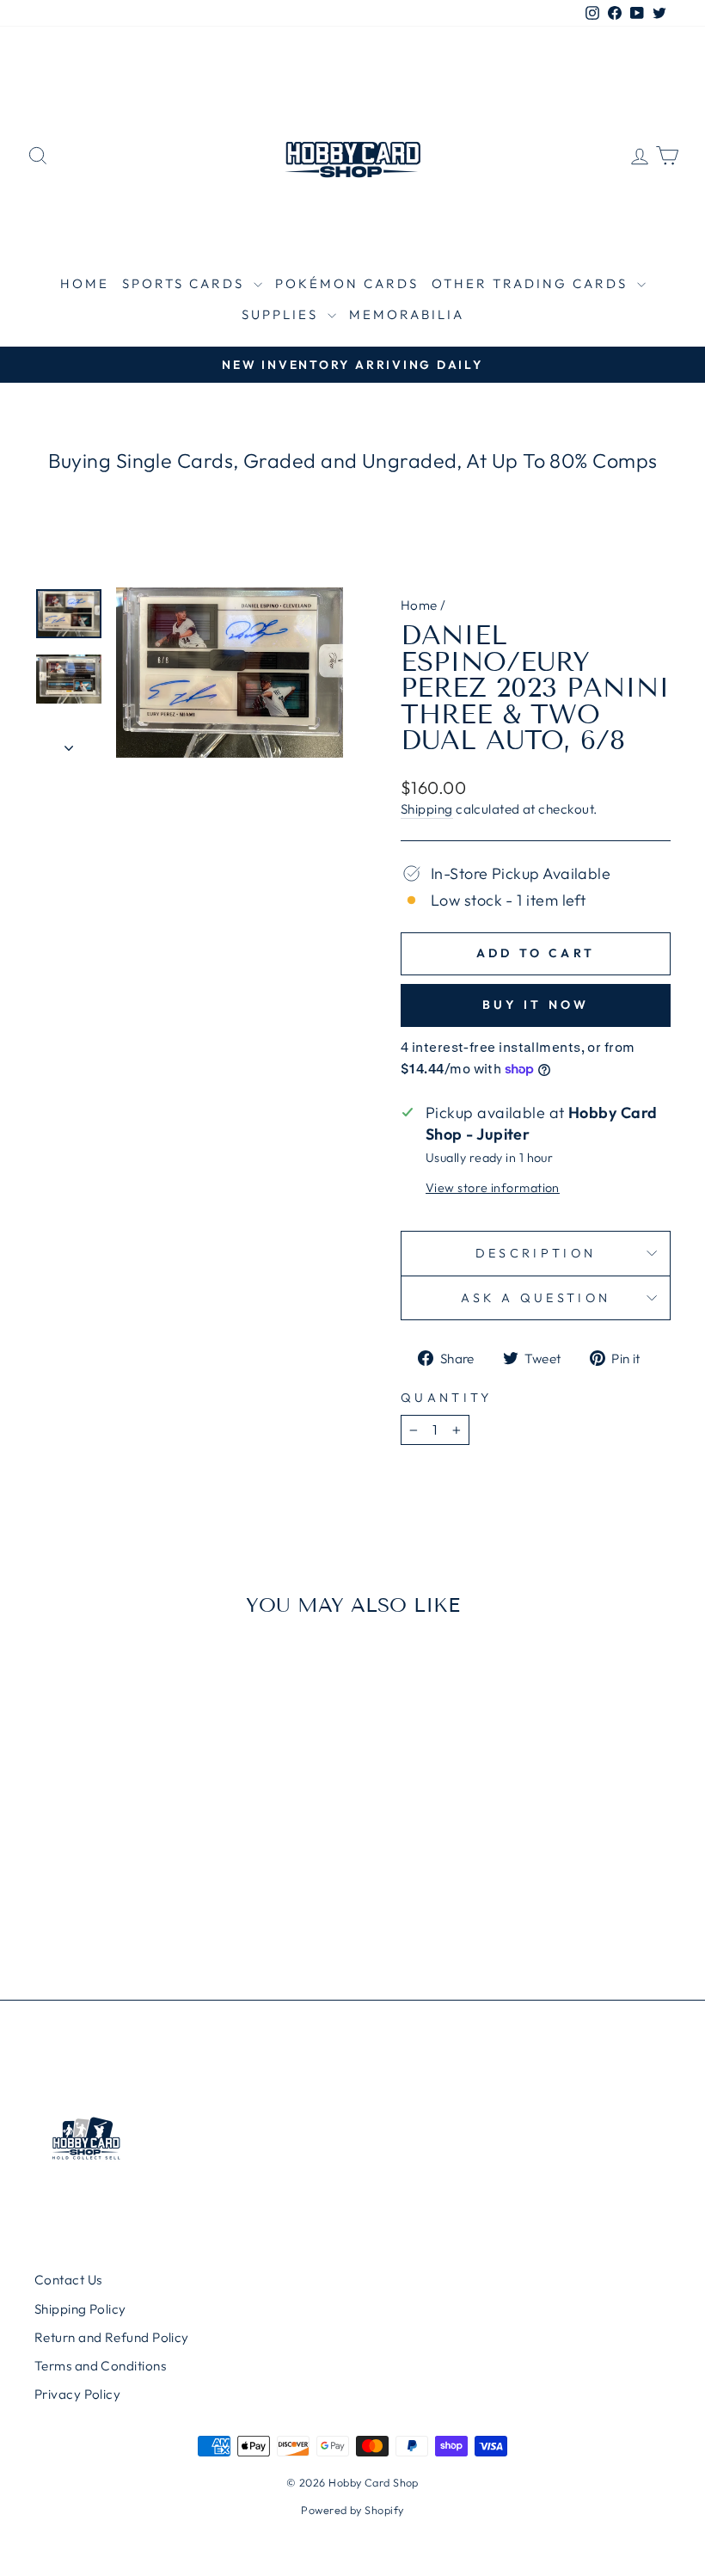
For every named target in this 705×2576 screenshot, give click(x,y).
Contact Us (68, 2280)
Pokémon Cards (347, 283)
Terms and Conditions (100, 2366)
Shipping (427, 809)
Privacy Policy (77, 2394)
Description (536, 1253)
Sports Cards (186, 283)
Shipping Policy (80, 2309)
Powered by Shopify (352, 2510)
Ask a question (536, 1298)
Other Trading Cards (532, 283)
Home (85, 283)
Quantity (447, 1398)
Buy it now (536, 1005)
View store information (493, 1188)
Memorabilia (407, 314)
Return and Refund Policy (112, 2337)
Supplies (282, 314)
